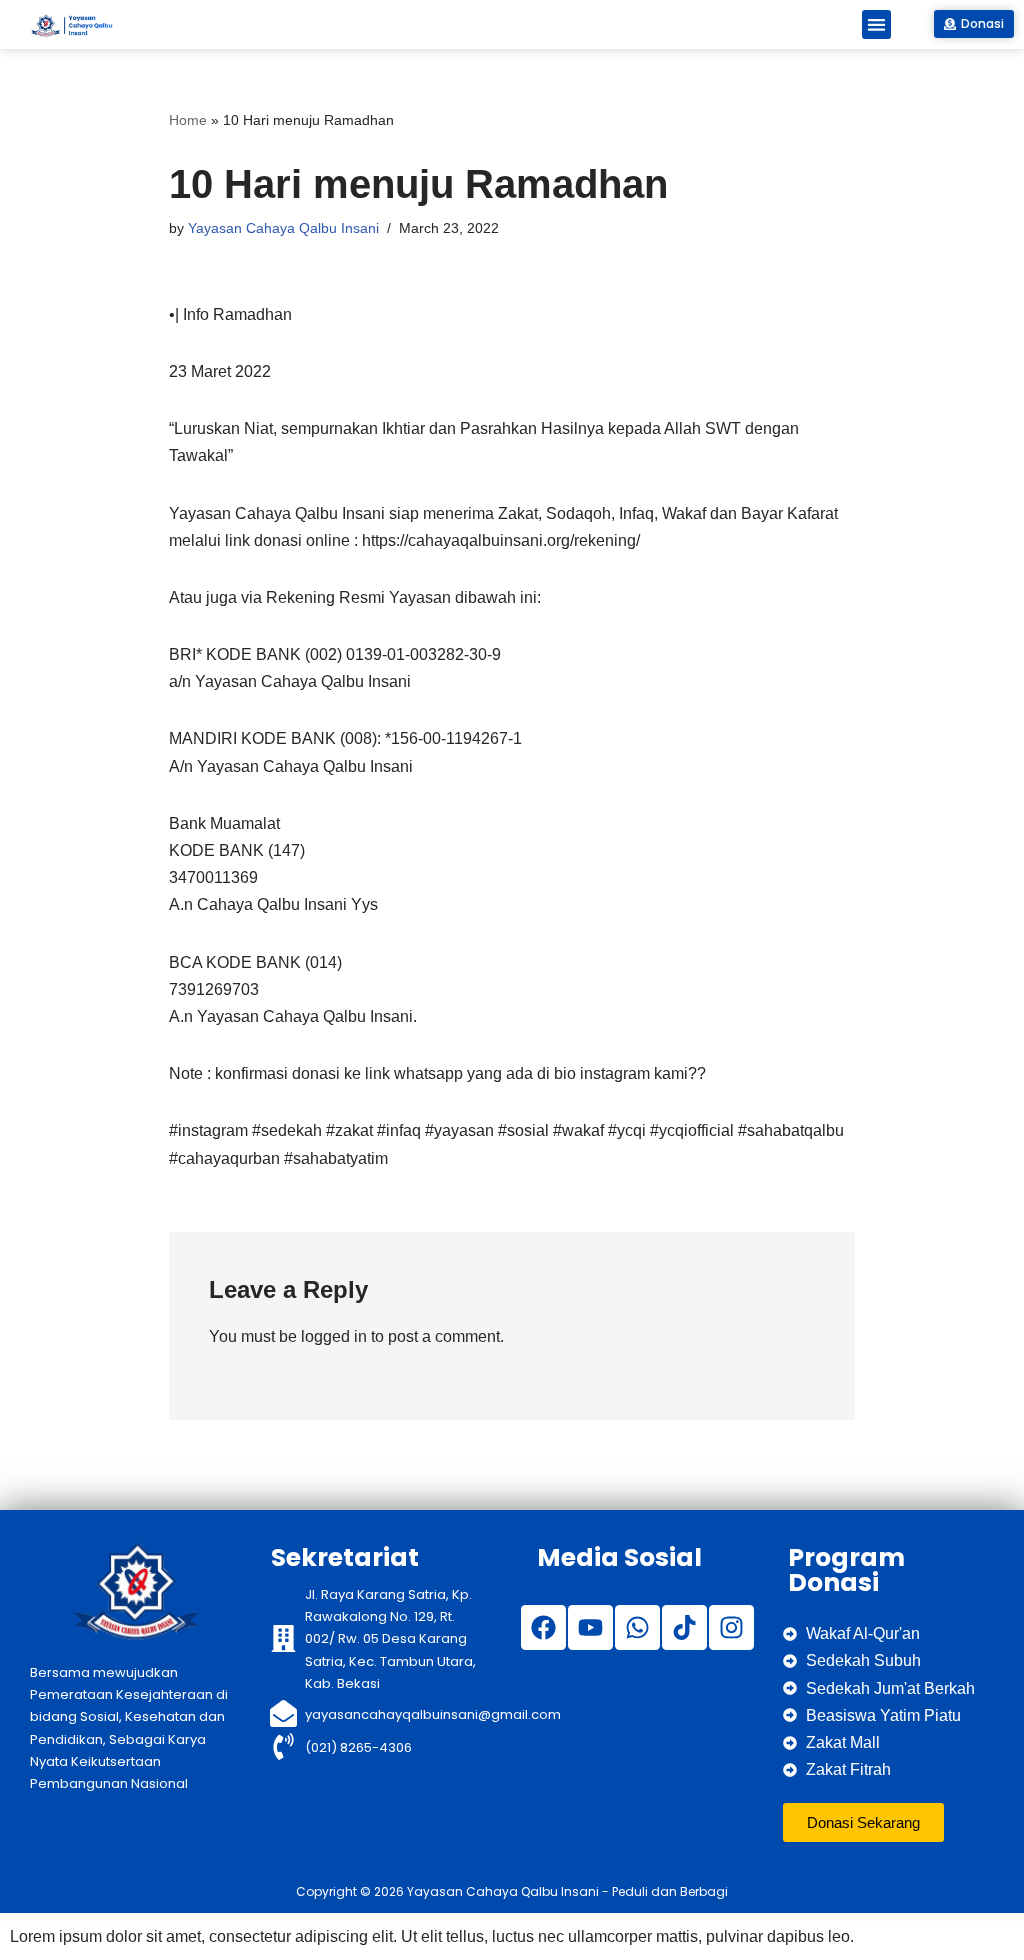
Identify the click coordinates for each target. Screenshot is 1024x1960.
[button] (876, 24)
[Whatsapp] (637, 1627)
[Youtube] (590, 1627)
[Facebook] (543, 1627)
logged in (334, 1336)
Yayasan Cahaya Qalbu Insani (283, 228)
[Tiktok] (684, 1627)
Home (188, 120)
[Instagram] (731, 1627)
